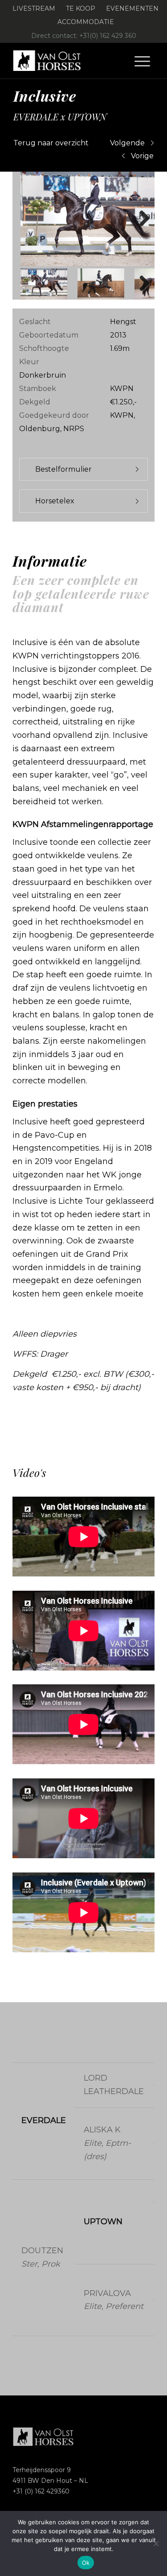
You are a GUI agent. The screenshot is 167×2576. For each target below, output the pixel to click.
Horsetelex (55, 501)
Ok (86, 2563)
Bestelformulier (63, 469)
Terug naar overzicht (51, 143)
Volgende (127, 143)
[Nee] (156, 2543)
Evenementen (132, 8)
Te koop (81, 8)
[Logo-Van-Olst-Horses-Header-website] (69, 61)
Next (141, 219)
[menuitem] (34, 9)
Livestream (34, 8)
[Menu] (142, 61)
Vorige (142, 156)
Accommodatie (86, 22)
